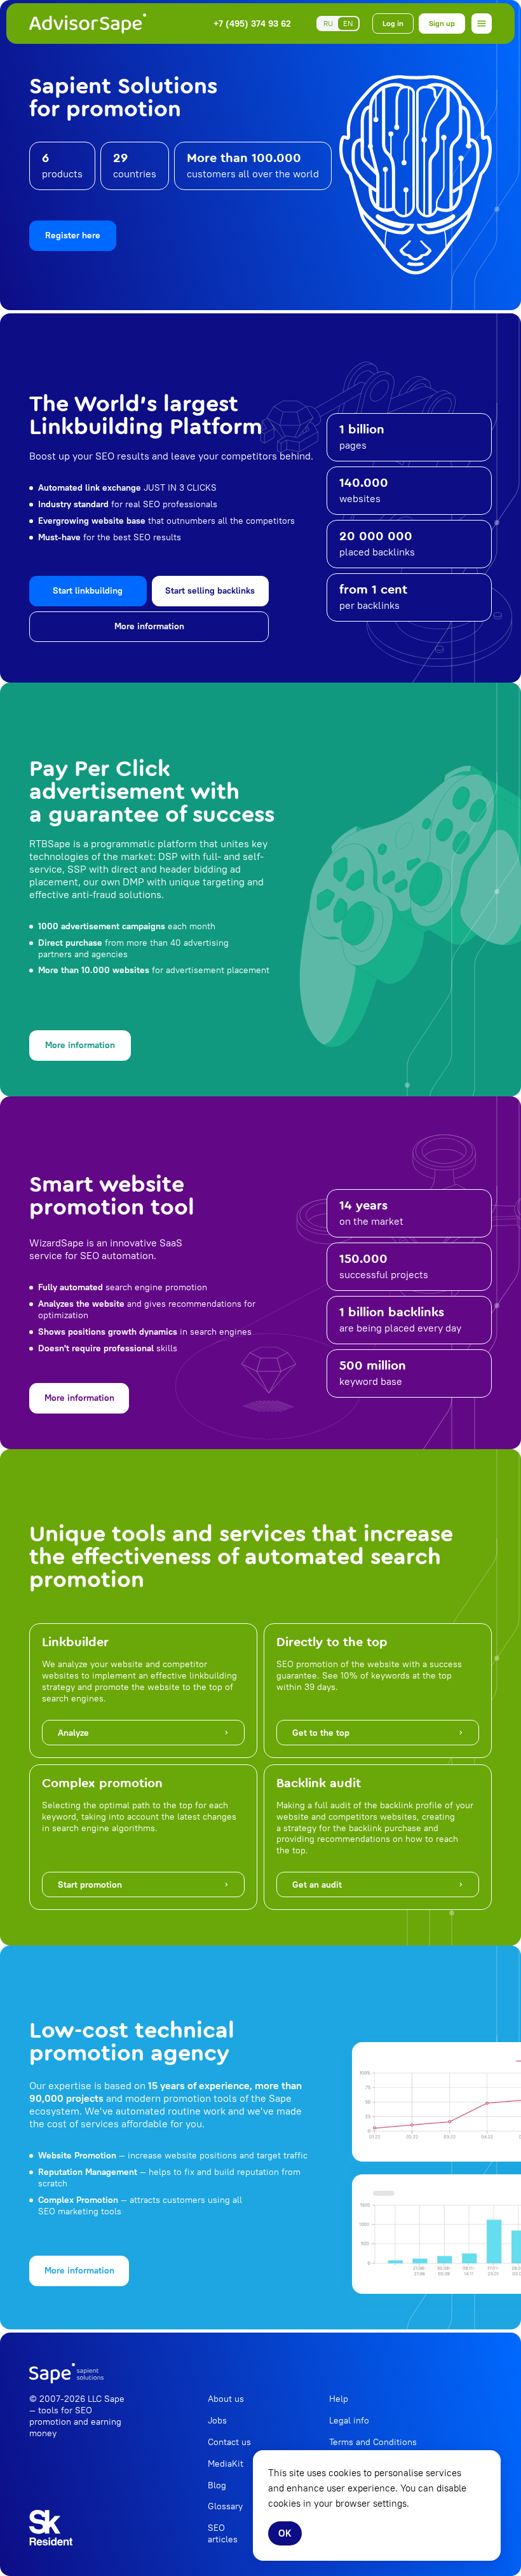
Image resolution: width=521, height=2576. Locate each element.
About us (226, 2399)
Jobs (217, 2420)
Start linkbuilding (88, 590)
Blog (217, 2485)
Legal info (349, 2420)
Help (339, 2399)
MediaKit (226, 2464)
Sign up (442, 23)
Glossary (225, 2506)
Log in (393, 23)
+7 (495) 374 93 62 (252, 24)
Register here (73, 235)
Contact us (229, 2442)
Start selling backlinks (210, 590)
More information (149, 626)
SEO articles (223, 2533)
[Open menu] (482, 24)
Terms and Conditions (373, 2442)
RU (328, 23)
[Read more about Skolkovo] (51, 2528)
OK (285, 2533)
